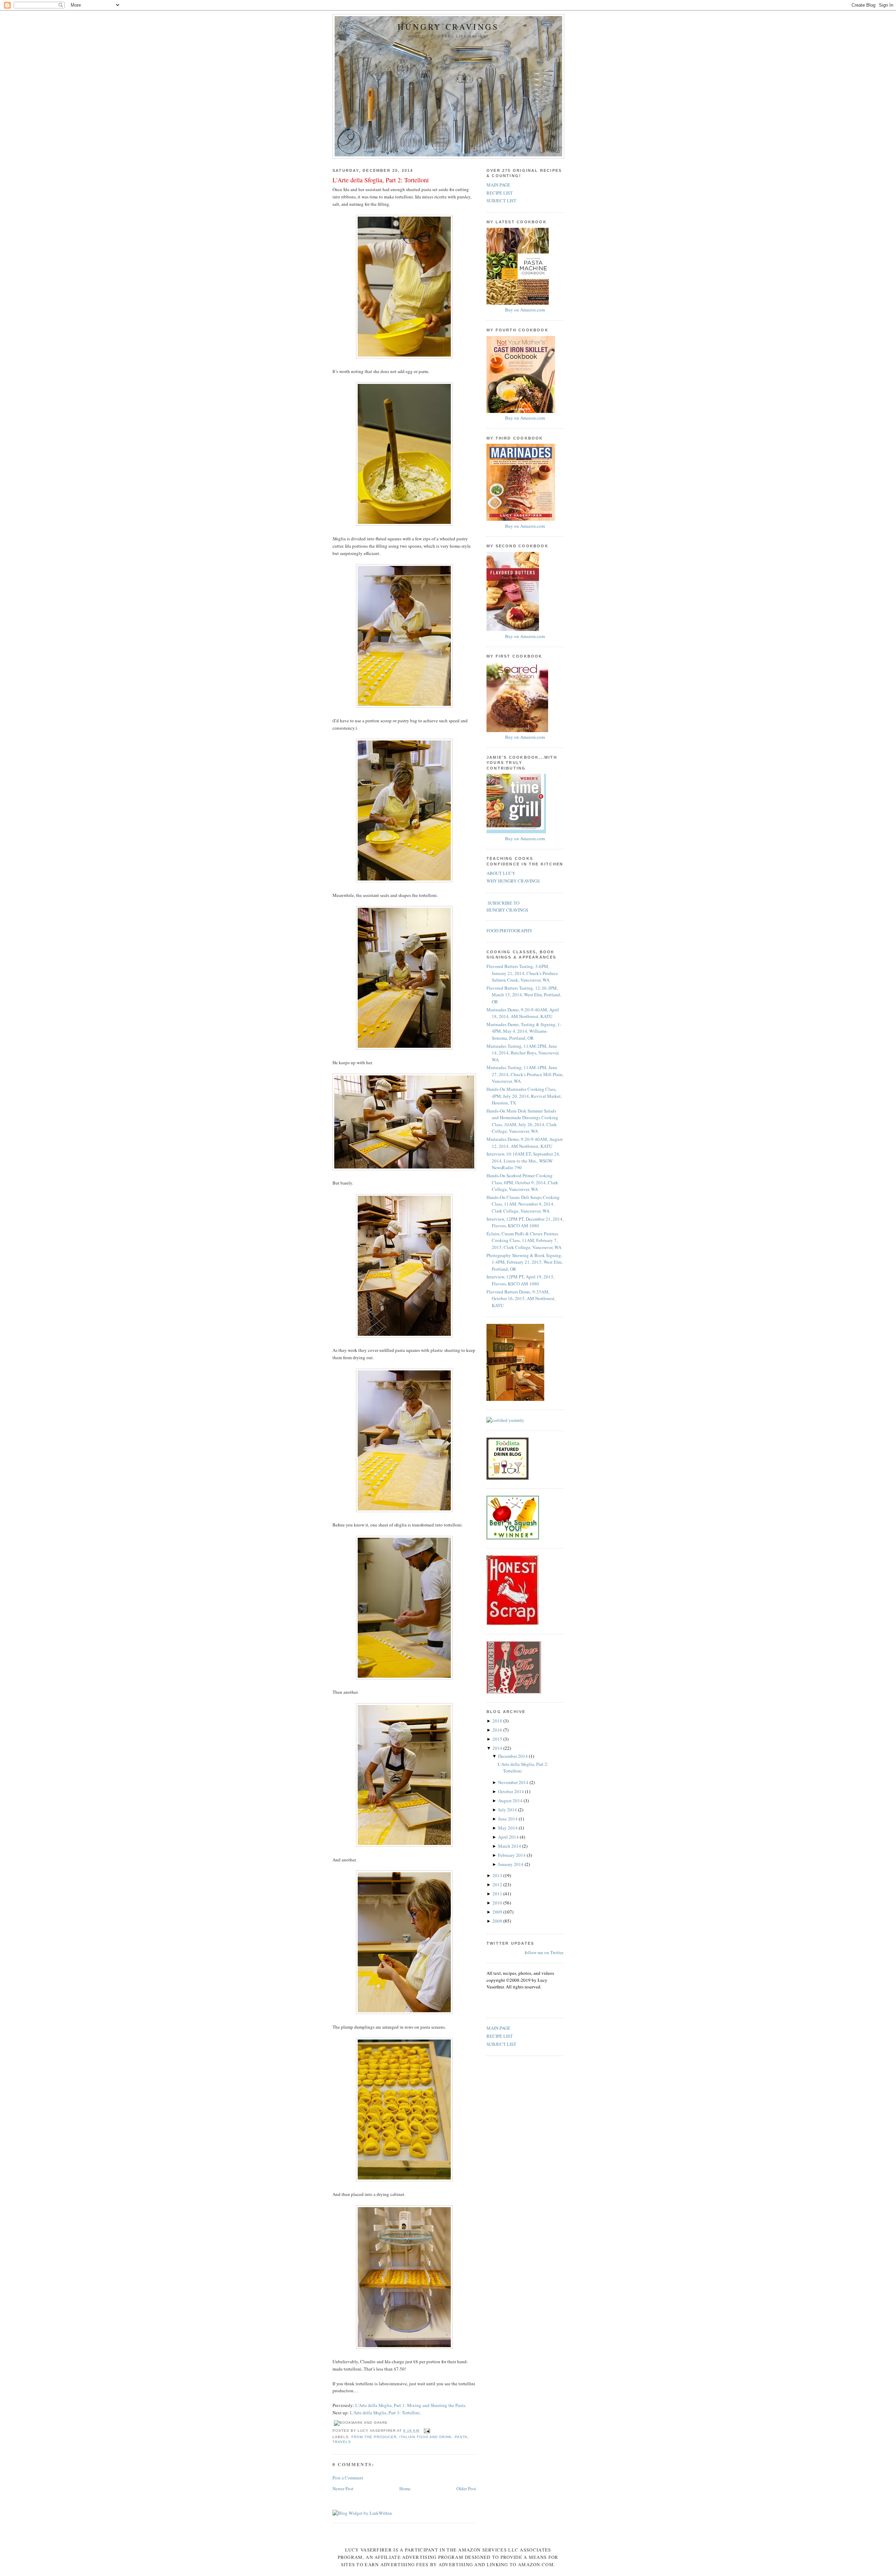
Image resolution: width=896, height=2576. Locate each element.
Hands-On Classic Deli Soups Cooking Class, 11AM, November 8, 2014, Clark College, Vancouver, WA (523, 1204)
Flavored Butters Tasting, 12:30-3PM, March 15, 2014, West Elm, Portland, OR (524, 995)
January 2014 (511, 1864)
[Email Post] (426, 2431)
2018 (498, 1721)
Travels (342, 2442)
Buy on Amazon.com (525, 310)
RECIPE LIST (500, 193)
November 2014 (514, 1782)
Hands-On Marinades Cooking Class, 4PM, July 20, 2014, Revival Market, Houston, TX (524, 1096)
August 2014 (511, 1801)
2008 (498, 1921)
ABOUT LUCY (501, 873)
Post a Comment (348, 2478)
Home (405, 2489)
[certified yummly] (505, 1420)
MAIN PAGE (498, 185)
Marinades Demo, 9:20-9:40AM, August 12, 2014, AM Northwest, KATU (525, 1143)
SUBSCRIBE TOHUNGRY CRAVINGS (507, 906)
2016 (498, 1730)
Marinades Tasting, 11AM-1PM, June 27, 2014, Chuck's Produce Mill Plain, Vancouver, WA (525, 1074)
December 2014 (513, 1756)
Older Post (466, 2489)
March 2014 (510, 1846)
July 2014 (508, 1810)
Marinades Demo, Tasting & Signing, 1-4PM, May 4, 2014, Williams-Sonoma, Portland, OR (524, 1031)
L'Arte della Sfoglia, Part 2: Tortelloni (381, 180)
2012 (498, 1884)
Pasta (461, 2437)
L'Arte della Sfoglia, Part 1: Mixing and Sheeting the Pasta (410, 2405)
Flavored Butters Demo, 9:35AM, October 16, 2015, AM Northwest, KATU (521, 1298)
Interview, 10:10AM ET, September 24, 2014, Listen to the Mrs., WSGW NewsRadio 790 (523, 1161)
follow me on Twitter (544, 1952)
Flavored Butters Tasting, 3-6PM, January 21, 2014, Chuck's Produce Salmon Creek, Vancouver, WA (522, 973)
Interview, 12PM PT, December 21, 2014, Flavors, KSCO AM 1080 (525, 1222)
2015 (498, 1739)
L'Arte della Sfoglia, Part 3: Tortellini (385, 2413)
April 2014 (509, 1837)
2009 (498, 1912)
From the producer (374, 2437)
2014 (498, 1748)
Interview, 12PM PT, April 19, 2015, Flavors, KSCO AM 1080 (520, 1280)
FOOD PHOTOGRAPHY (509, 931)
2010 (498, 1903)
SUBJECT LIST (501, 201)
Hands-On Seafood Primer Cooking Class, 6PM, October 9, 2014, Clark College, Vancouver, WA (522, 1182)
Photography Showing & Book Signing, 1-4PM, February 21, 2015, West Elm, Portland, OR (524, 1262)
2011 (498, 1894)
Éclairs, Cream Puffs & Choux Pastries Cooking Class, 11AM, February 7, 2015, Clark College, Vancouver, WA (524, 1240)
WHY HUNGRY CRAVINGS (513, 881)
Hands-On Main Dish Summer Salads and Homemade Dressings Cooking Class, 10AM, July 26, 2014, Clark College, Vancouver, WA (522, 1121)
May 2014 (508, 1828)
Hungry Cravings (448, 27)
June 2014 (508, 1819)
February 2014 (512, 1855)
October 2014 (512, 1791)
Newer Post (343, 2489)
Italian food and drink (425, 2437)
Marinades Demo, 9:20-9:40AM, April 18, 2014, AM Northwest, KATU (523, 1013)
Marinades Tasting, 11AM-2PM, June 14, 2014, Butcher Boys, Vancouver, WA (523, 1053)
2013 (498, 1875)
